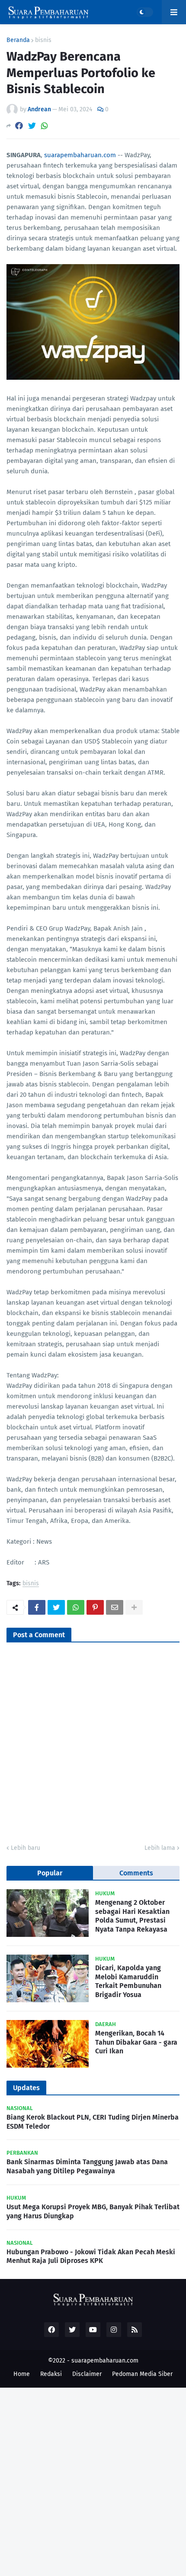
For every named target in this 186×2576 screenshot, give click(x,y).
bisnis (43, 40)
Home (22, 2374)
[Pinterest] (95, 1607)
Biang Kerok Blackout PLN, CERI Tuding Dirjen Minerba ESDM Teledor (93, 2122)
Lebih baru (26, 1848)
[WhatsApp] (45, 126)
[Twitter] (32, 126)
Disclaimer (87, 2374)
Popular (50, 1873)
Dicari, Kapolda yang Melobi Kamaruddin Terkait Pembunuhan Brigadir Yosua (128, 1981)
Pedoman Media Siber (142, 2374)
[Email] (115, 1607)
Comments (136, 1873)
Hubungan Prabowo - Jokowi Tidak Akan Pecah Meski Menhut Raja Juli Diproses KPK (91, 2256)
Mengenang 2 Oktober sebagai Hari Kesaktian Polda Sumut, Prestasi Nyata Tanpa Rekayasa (132, 1916)
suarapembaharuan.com (80, 155)
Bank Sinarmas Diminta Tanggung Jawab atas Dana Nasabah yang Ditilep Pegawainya (87, 2166)
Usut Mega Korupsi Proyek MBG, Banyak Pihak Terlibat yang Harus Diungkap (93, 2211)
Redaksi (51, 2374)
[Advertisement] (93, 2481)
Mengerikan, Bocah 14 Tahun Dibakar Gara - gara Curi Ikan (136, 2042)
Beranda (18, 40)
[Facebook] (19, 126)
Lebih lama (160, 1848)
